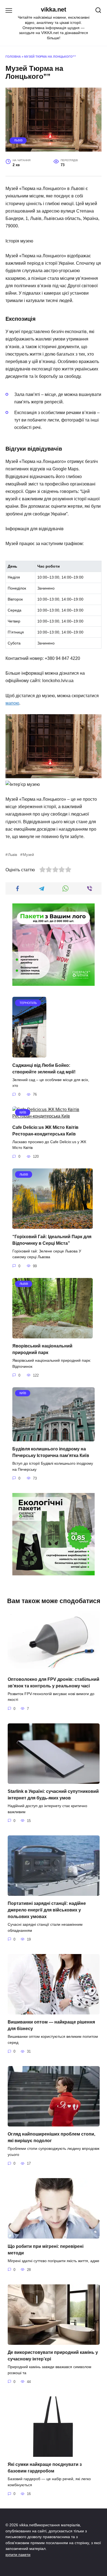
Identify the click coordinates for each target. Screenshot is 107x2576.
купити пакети (18, 2555)
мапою (12, 703)
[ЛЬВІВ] (53, 1225)
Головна (13, 57)
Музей (28, 855)
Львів (18, 140)
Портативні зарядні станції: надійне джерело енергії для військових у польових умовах (47, 1910)
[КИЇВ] (54, 1116)
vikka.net (54, 9)
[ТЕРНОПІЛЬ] (29, 1054)
